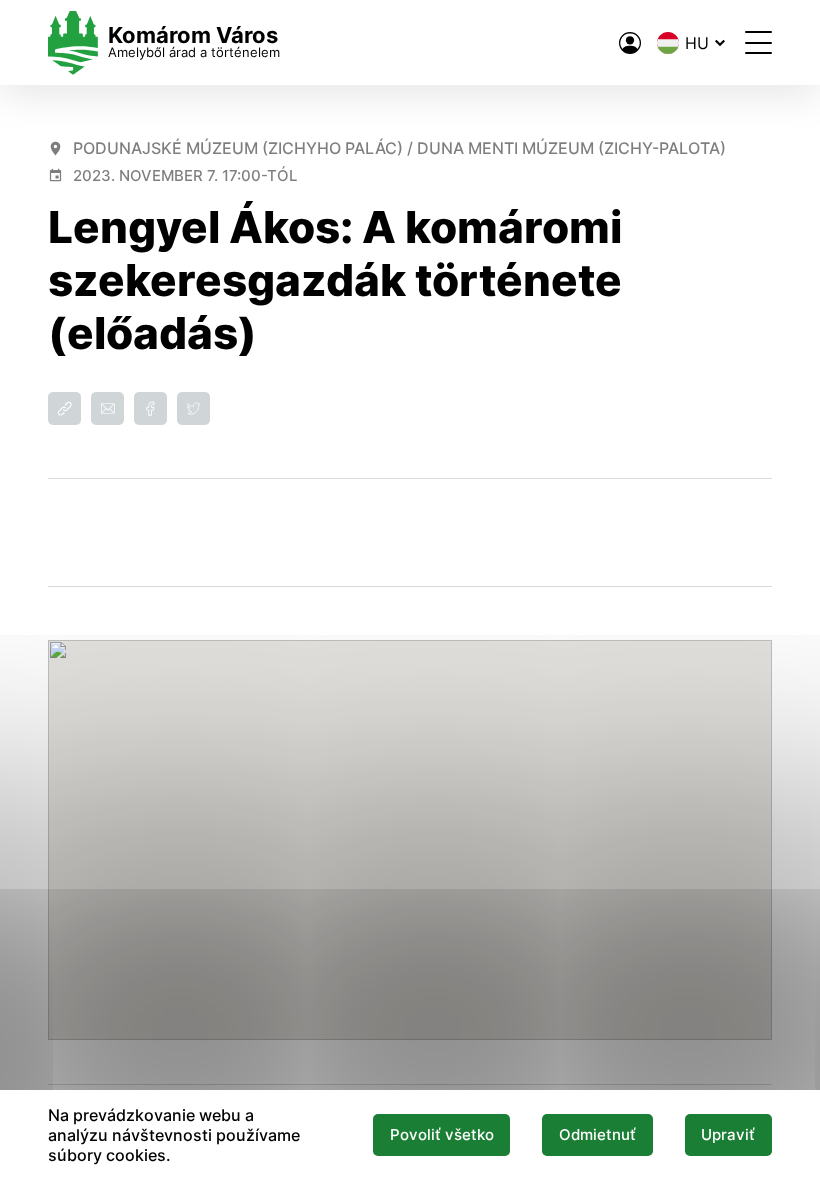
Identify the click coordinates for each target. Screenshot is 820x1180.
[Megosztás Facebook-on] (150, 408)
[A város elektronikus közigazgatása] (630, 43)
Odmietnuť (597, 1135)
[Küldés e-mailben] (107, 408)
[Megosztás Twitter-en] (193, 408)
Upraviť (728, 1135)
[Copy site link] (64, 408)
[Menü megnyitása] (758, 42)
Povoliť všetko (442, 1135)
